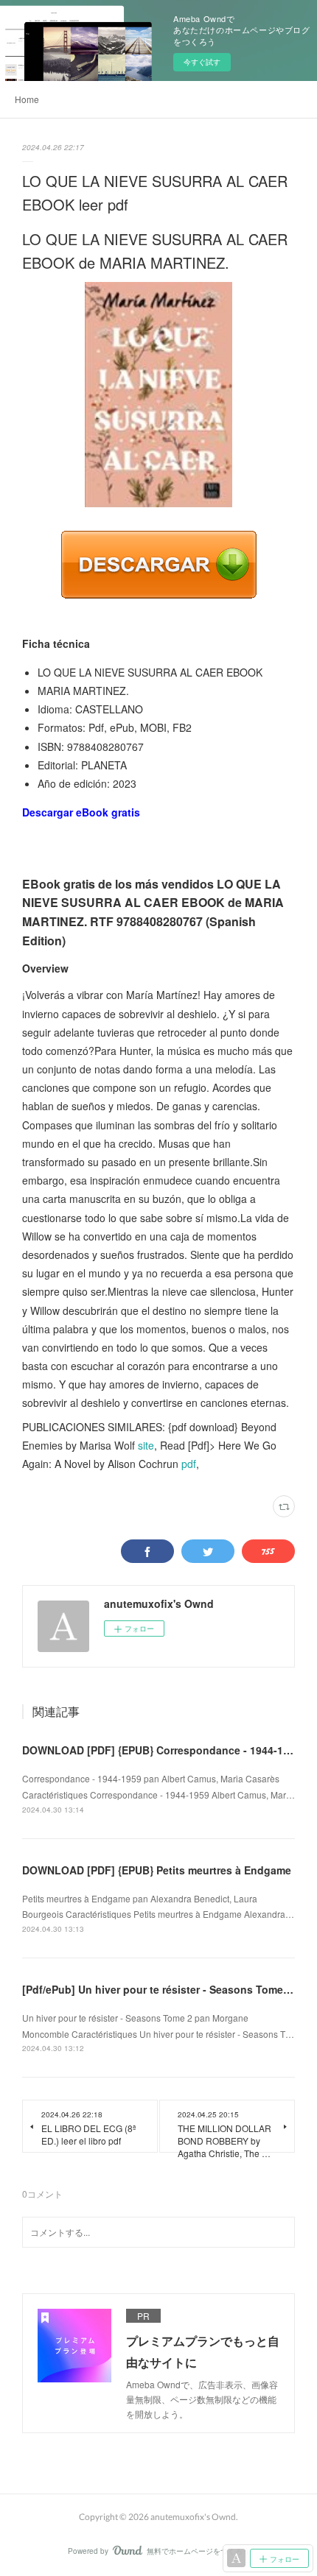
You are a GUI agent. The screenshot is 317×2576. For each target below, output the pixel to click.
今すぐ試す (202, 62)
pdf (189, 1464)
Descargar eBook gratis (81, 812)
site (146, 1445)
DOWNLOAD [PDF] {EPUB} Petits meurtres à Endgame (157, 1870)
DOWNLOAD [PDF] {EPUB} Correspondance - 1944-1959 (161, 1750)
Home (27, 99)
